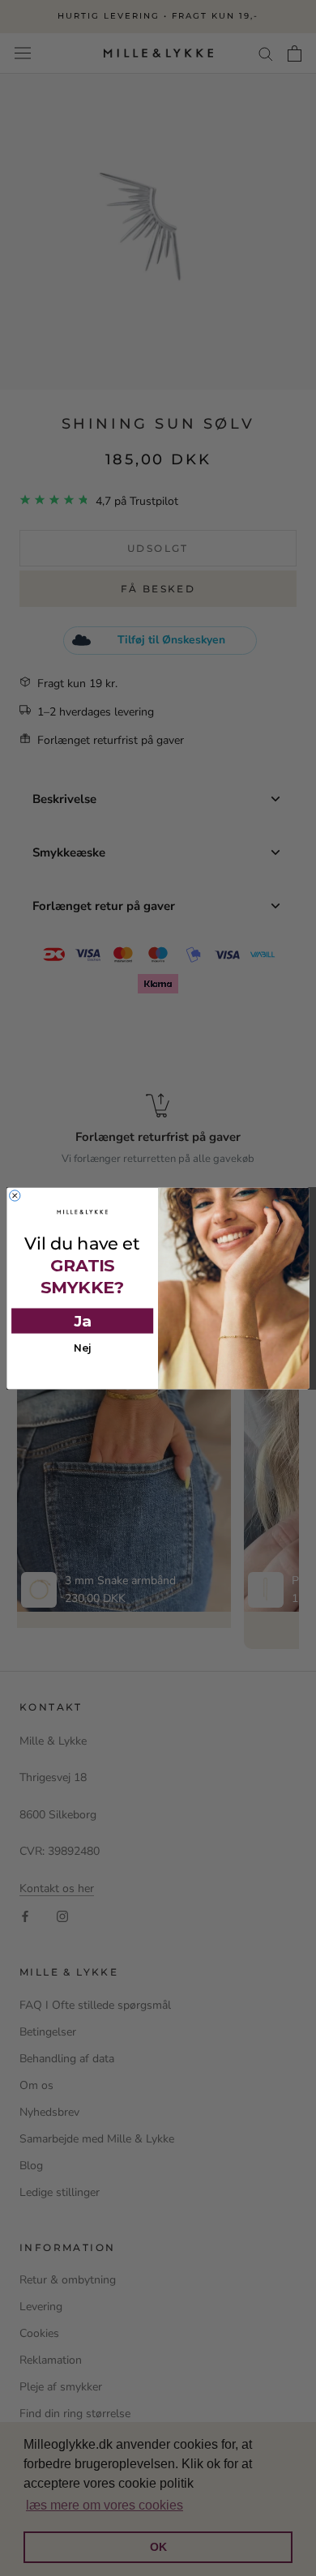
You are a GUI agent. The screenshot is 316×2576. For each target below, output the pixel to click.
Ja (83, 1320)
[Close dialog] (15, 1195)
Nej (83, 1348)
